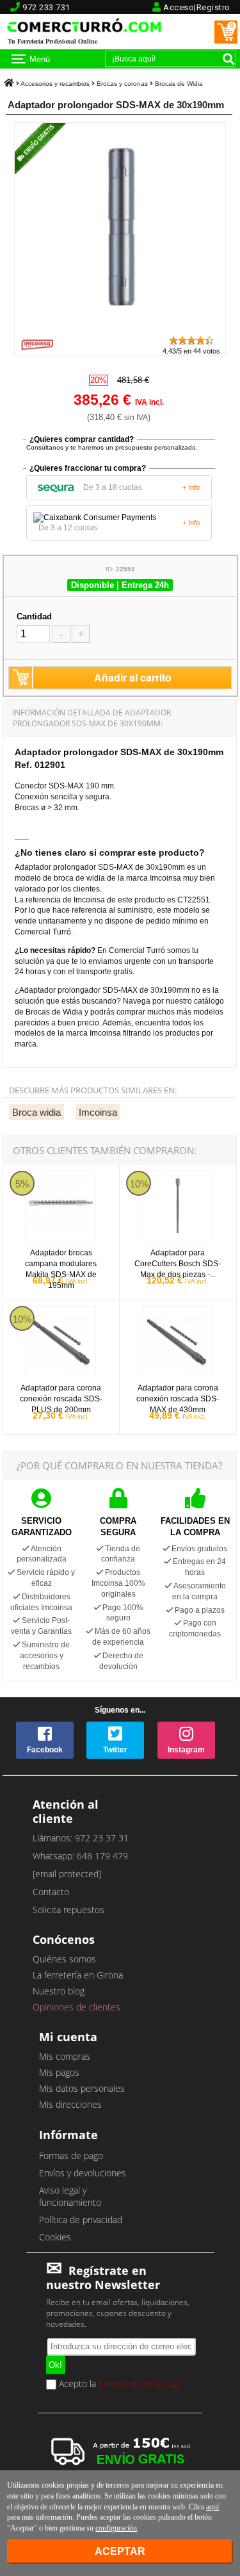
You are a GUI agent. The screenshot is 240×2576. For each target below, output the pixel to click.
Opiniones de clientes (76, 2007)
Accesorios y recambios (55, 84)
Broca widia (36, 1112)
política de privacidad (140, 2384)
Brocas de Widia (179, 84)
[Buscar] (228, 59)
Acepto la (119, 2384)
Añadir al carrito (133, 677)
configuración (116, 2528)
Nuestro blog (59, 1991)
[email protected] (67, 1874)
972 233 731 (46, 7)
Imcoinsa (98, 1112)
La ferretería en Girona (78, 1975)
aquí (212, 2507)
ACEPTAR (120, 2551)
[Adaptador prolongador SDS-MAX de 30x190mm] (120, 328)
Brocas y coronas (122, 84)
